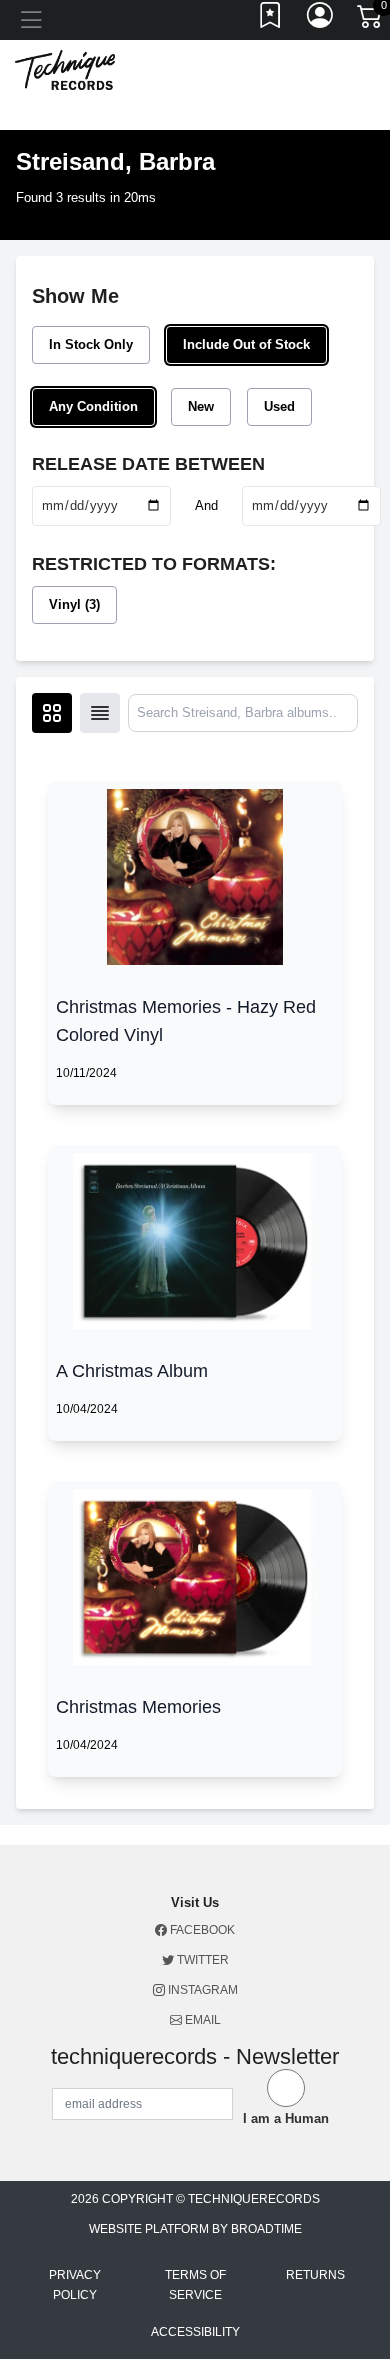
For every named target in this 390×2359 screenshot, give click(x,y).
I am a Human (286, 2118)
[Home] (65, 68)
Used (279, 406)
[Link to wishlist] (271, 20)
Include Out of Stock (246, 344)
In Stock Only (91, 344)
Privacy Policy (75, 2285)
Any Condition (93, 406)
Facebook (201, 1930)
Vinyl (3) (74, 604)
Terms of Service (195, 2285)
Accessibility (195, 2332)
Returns (315, 2275)
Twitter (201, 1960)
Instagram (201, 1990)
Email (201, 2020)
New (201, 406)
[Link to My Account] (321, 20)
